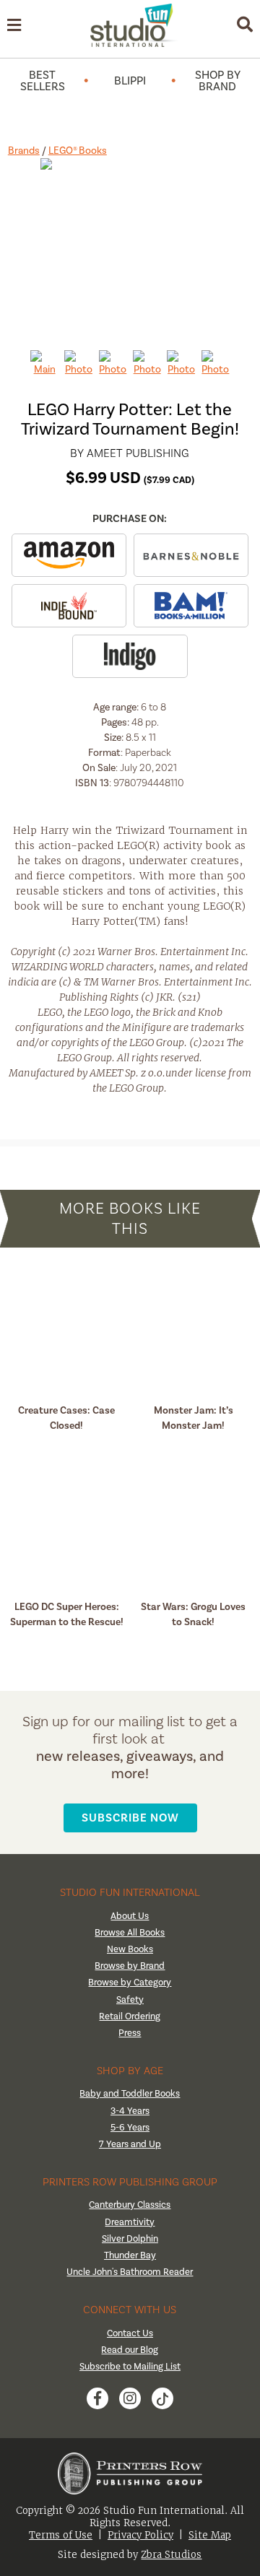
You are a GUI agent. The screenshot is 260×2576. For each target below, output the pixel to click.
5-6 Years (130, 2127)
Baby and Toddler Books (130, 2093)
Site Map (210, 2535)
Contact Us (130, 2333)
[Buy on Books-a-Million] (191, 606)
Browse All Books (130, 1932)
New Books (130, 1949)
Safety (130, 2000)
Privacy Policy (140, 2535)
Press (130, 2033)
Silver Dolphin (130, 2238)
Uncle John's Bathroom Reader (130, 2272)
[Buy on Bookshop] (69, 606)
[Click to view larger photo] (130, 248)
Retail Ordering (130, 2016)
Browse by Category (130, 1982)
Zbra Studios (171, 2555)
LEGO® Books (78, 151)
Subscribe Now (130, 1818)
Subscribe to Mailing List (130, 2366)
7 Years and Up (130, 2144)
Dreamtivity (130, 2222)
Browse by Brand (130, 1966)
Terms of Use (61, 2535)
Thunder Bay (130, 2255)
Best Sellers (43, 81)
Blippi (130, 81)
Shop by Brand (218, 81)
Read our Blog (130, 2350)
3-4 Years (130, 2111)
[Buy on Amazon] (69, 555)
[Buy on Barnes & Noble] (191, 555)
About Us (130, 1916)
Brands (24, 151)
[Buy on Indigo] (130, 656)
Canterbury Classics (130, 2205)
